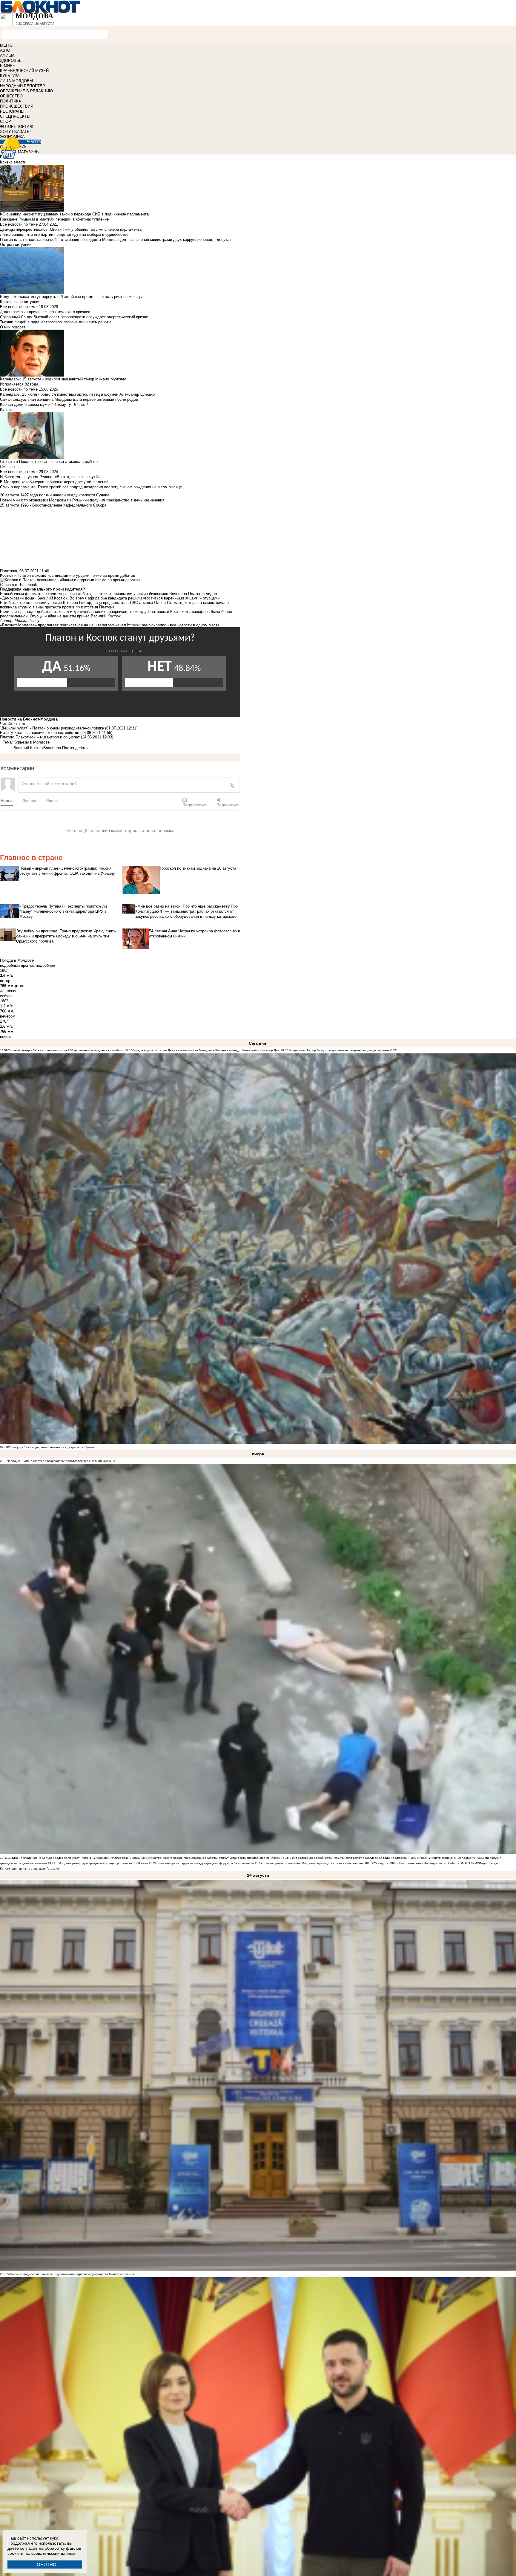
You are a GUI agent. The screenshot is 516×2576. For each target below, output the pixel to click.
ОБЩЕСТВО (11, 96)
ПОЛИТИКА (11, 101)
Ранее (52, 800)
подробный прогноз (17, 965)
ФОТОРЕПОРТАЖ (17, 127)
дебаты (82, 748)
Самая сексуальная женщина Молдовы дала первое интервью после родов (69, 399)
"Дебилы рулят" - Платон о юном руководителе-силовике (52, 728)
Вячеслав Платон (59, 748)
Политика (9, 571)
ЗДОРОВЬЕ (11, 61)
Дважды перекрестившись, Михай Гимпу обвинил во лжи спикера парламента (71, 229)
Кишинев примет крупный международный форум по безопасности (205, 1863)
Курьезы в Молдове (32, 742)
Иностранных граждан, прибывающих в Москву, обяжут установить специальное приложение (217, 1858)
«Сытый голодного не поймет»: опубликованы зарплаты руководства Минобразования (71, 2274)
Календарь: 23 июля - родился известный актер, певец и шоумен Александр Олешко (77, 394)
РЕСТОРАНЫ (12, 111)
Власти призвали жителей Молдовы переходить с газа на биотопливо (313, 1863)
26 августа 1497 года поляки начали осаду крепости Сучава (51, 1447)
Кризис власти (13, 162)
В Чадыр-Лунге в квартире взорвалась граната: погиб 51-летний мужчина (62, 1461)
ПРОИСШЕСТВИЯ (17, 106)
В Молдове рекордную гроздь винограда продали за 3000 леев (102, 1863)
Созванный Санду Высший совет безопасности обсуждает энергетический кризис (74, 317)
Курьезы (8, 410)
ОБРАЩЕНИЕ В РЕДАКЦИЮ (26, 91)
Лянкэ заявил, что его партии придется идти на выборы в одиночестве (64, 234)
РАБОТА (33, 142)
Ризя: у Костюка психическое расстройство (40, 733)
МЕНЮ (6, 45)
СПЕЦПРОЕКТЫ (15, 116)
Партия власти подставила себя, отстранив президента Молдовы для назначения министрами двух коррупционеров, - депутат (116, 240)
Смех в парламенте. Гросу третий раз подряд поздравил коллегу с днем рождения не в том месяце (91, 487)
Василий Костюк (28, 748)
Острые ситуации (16, 245)
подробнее (45, 965)
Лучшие (30, 800)
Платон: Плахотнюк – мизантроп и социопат (40, 737)
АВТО (5, 50)
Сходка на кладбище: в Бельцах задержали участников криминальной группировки (68, 1858)
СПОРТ (7, 121)
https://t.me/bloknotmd (147, 625)
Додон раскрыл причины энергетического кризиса (45, 312)
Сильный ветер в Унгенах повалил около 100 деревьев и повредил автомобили (66, 1050)
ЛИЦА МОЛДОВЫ (17, 81)
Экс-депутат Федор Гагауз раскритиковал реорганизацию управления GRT (343, 1050)
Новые (7, 800)
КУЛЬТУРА (10, 76)
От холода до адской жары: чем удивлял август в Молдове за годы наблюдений (351, 1858)
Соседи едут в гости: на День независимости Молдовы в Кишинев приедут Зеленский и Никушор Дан (206, 1050)
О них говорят (13, 327)
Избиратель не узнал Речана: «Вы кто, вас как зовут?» (50, 477)
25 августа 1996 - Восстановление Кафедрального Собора (416, 1863)
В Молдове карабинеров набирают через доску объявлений (54, 482)
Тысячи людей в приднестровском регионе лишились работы (56, 322)
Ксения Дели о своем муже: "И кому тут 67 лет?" (45, 404)
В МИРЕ (8, 66)
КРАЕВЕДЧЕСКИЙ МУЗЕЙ (24, 71)
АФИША (7, 55)
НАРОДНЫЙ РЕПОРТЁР (23, 86)
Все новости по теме (19, 224)
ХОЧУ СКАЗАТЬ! (15, 132)
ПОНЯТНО (45, 2564)
